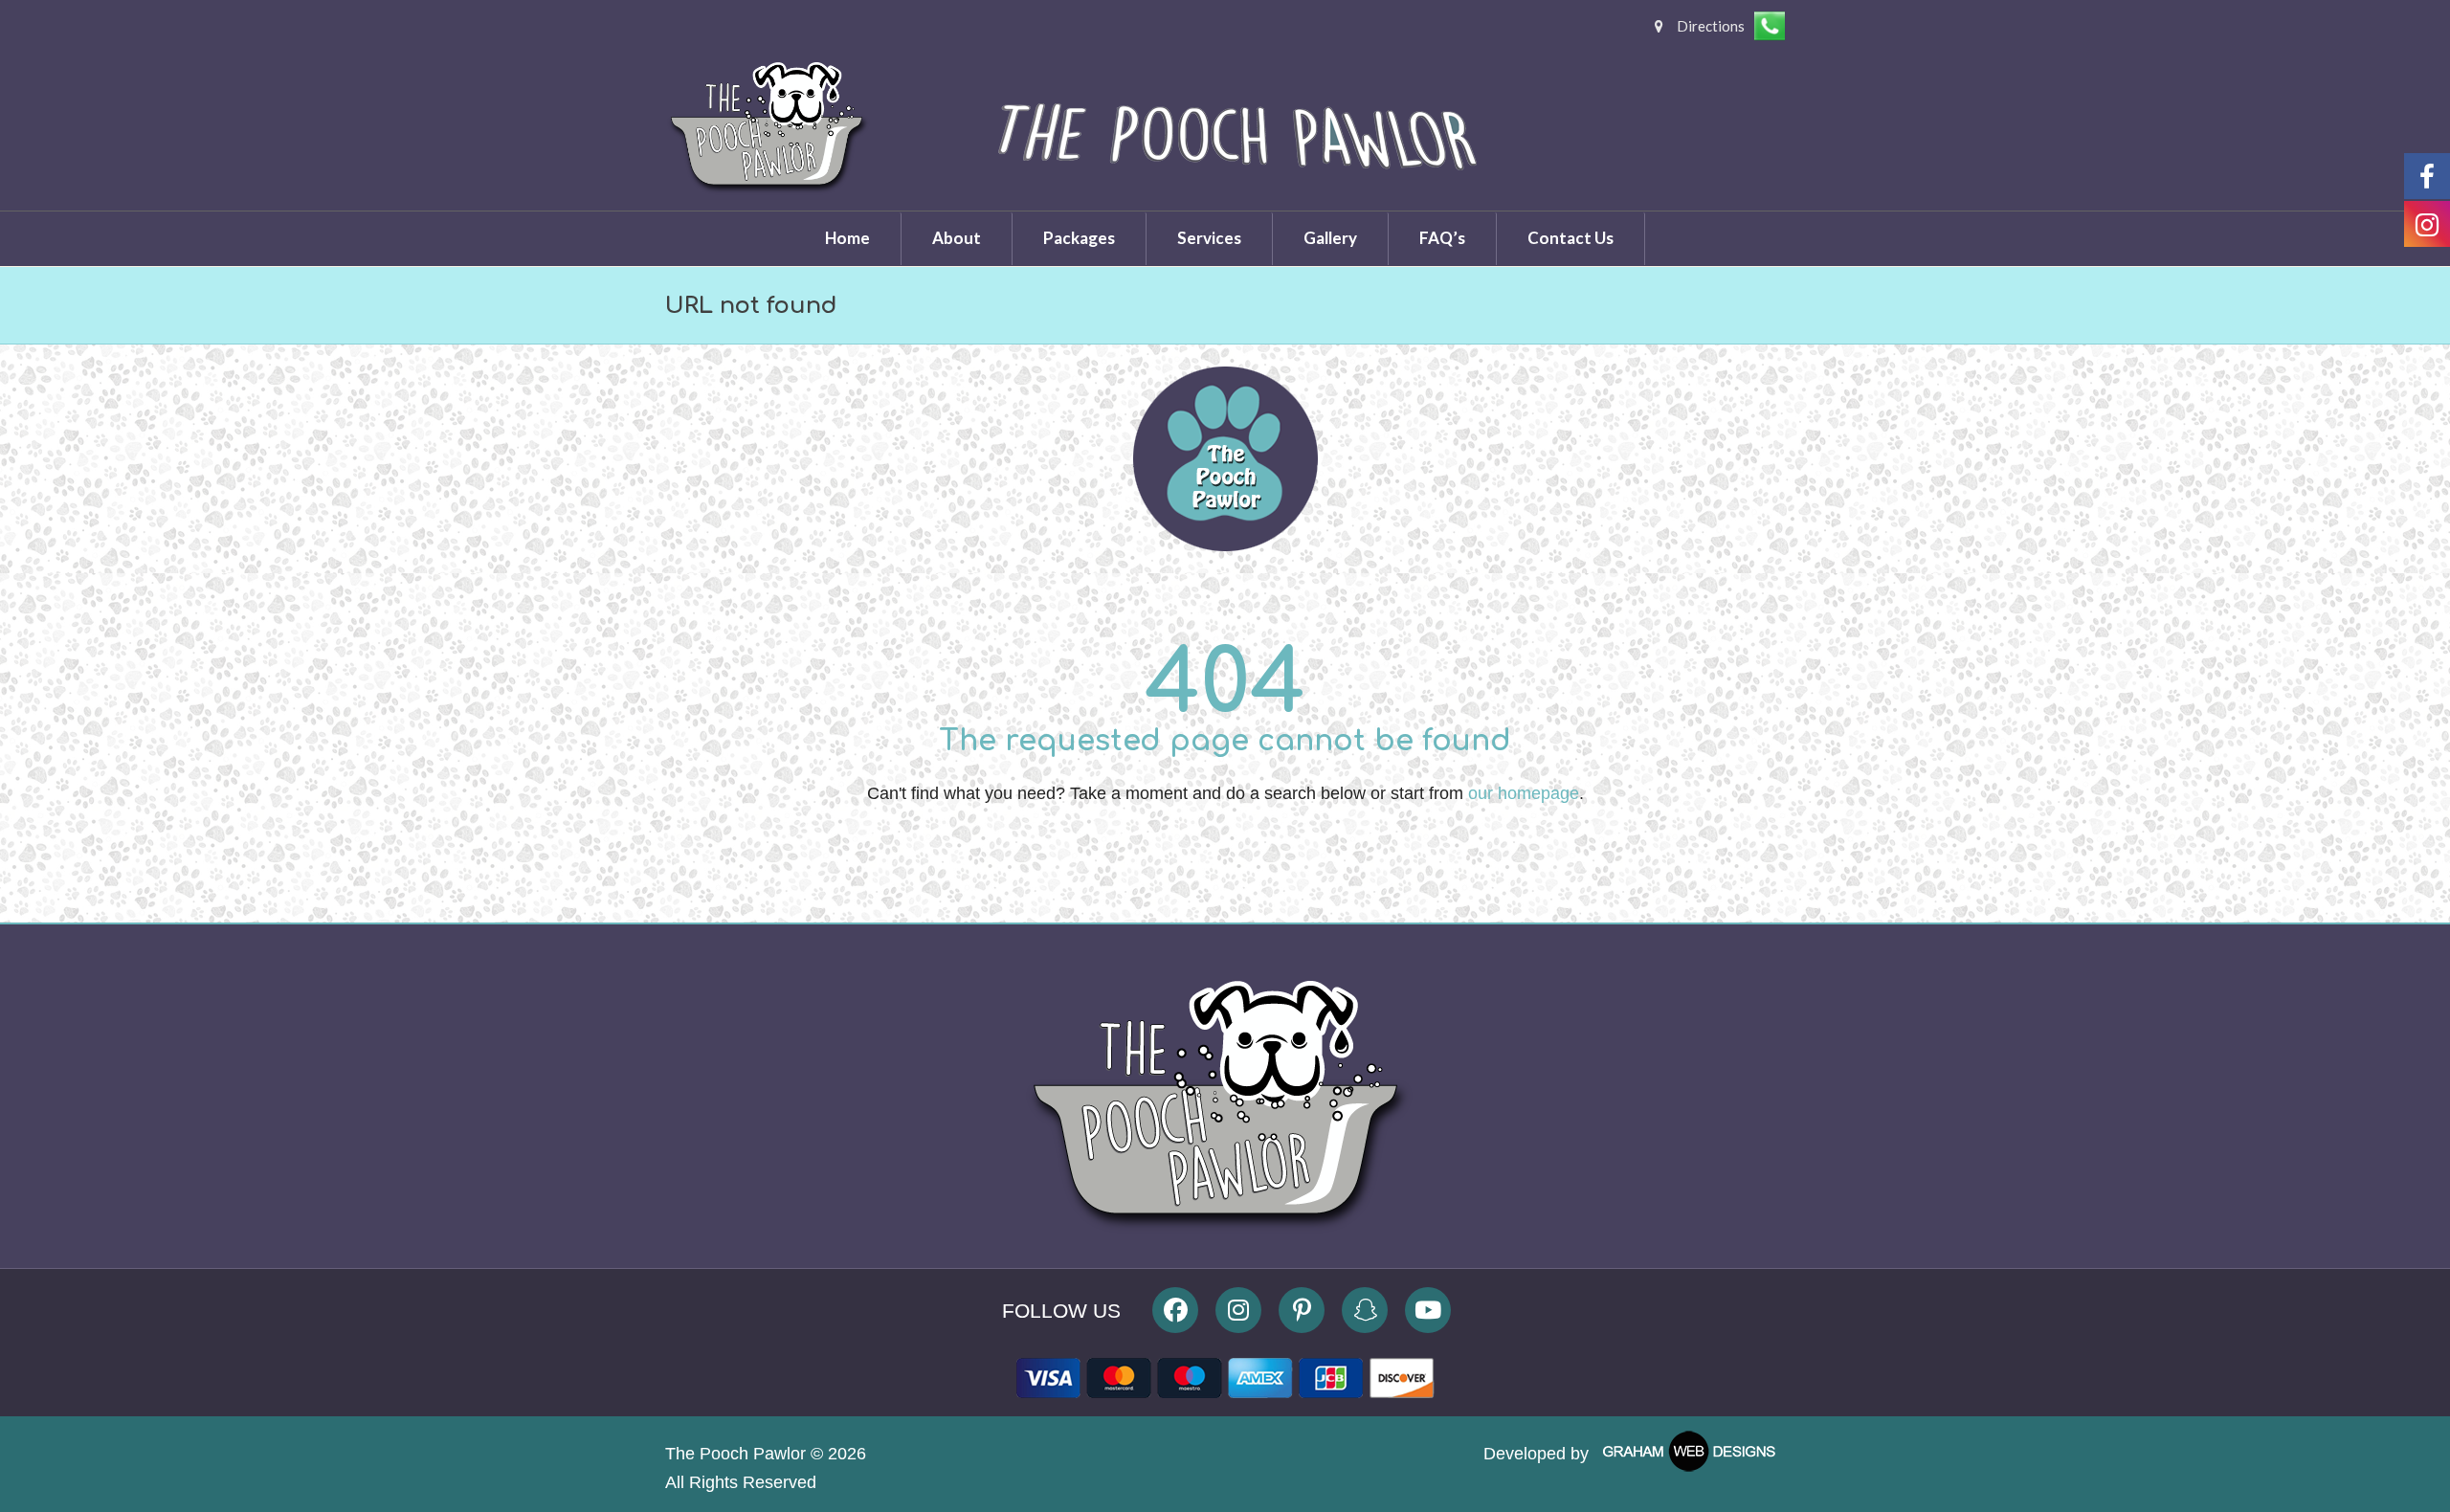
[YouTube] (1428, 1310)
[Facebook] (1175, 1310)
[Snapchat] (1365, 1310)
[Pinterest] (1302, 1310)
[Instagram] (1238, 1310)
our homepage (1524, 793)
